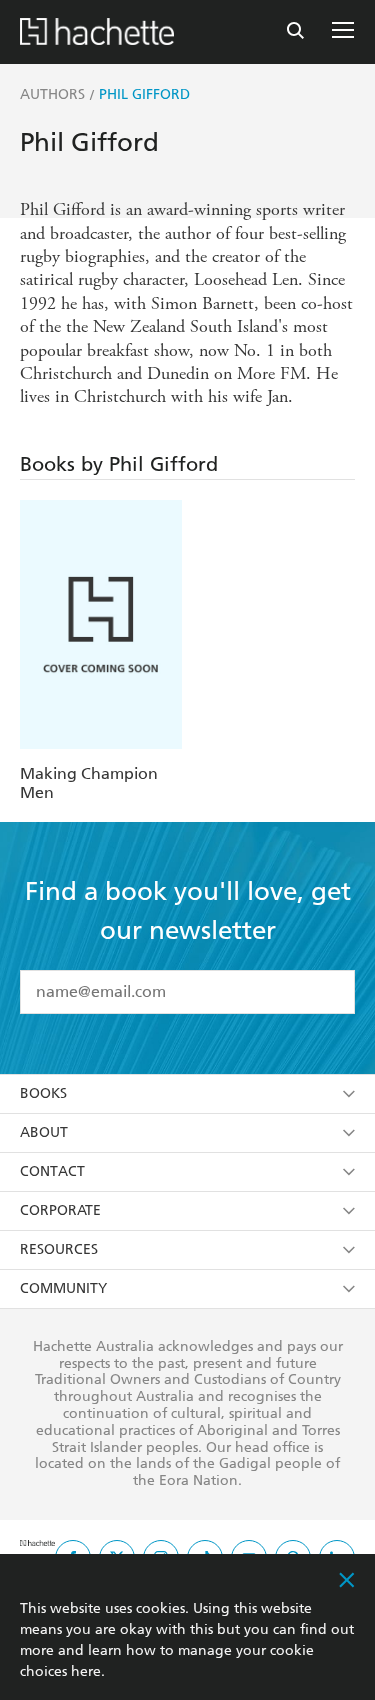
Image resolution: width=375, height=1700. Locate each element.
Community (63, 1288)
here (86, 1671)
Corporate (60, 1210)
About (44, 1132)
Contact (52, 1171)
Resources (59, 1249)
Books (43, 1093)
